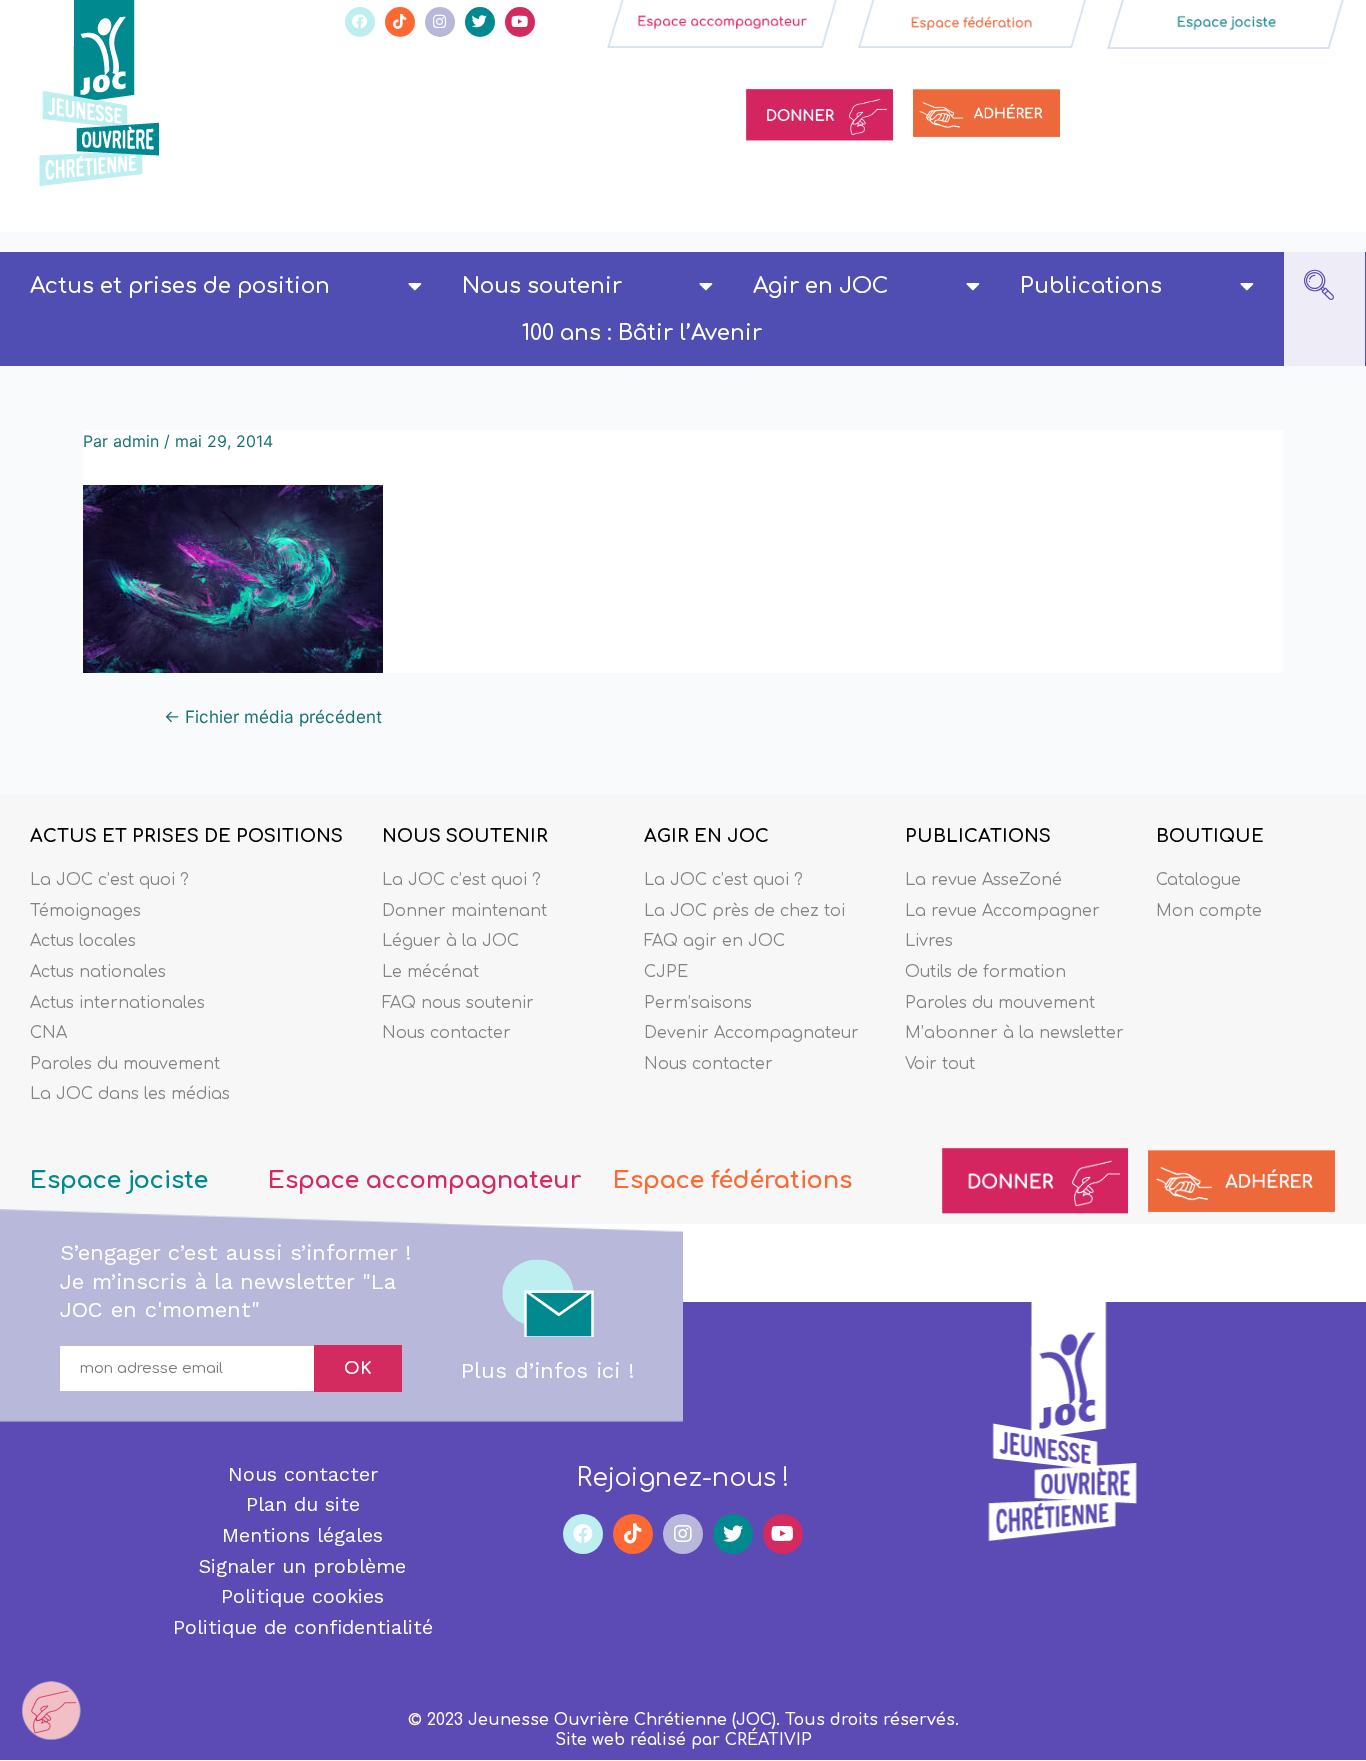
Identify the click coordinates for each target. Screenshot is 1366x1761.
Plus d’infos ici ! (547, 1370)
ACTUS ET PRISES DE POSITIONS (186, 836)
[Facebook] (360, 22)
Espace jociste (119, 1180)
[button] (1319, 287)
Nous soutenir (542, 286)
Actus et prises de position (180, 286)
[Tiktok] (400, 22)
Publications (1091, 286)
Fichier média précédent (273, 716)
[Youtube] (520, 22)
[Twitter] (480, 22)
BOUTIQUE (1210, 836)
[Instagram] (440, 22)
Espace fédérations (732, 1180)
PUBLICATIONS (978, 836)
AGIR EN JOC (706, 836)
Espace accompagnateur (424, 1180)
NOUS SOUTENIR (465, 836)
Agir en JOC (820, 286)
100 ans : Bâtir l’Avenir (642, 333)
